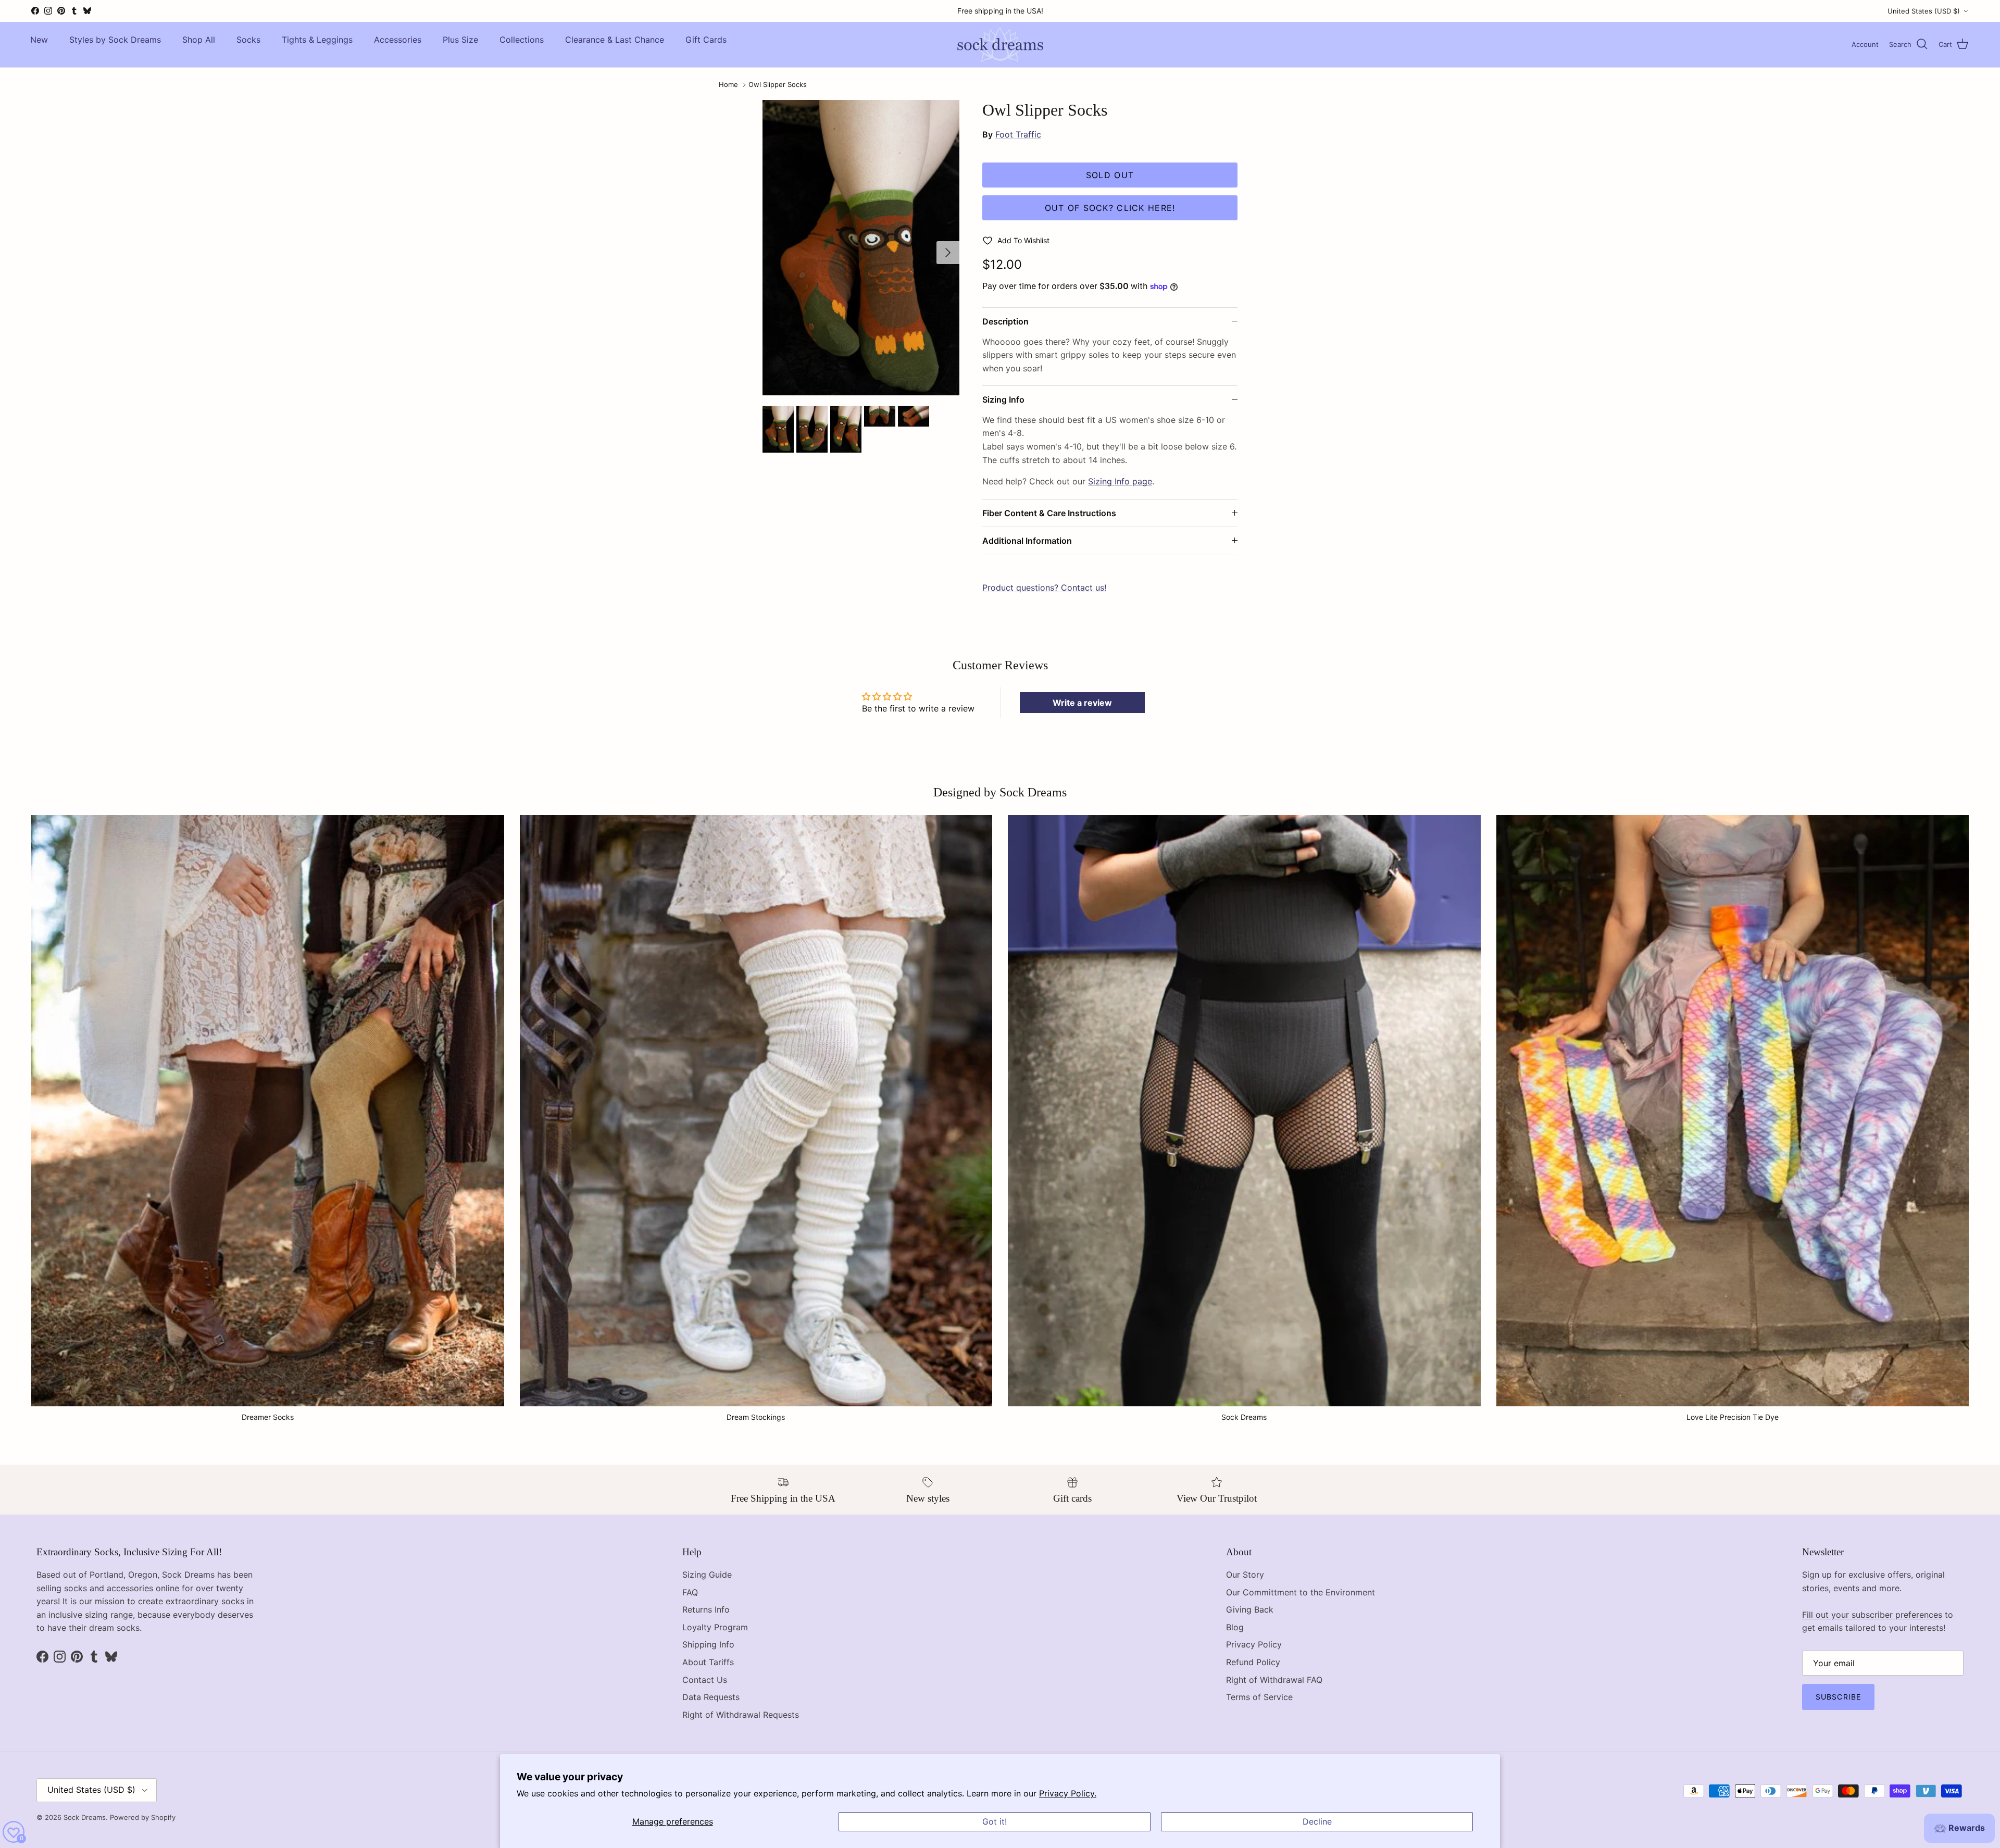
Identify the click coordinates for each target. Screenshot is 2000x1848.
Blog (1235, 1627)
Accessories (398, 40)
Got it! (995, 1821)
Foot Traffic (1018, 134)
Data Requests (711, 1697)
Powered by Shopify (143, 1817)
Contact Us (705, 1680)
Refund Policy (1253, 1662)
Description (1005, 321)
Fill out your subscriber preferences (1872, 1615)
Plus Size (460, 40)
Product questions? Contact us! (1044, 588)
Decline (1317, 1821)
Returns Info (706, 1609)
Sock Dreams (85, 1817)
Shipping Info (708, 1644)
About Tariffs (708, 1662)
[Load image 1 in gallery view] (861, 248)
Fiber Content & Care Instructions (1049, 513)
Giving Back (1250, 1609)
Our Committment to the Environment (1301, 1592)
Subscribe (1838, 1697)
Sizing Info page (1120, 481)
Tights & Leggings (317, 40)
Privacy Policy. (1068, 1793)
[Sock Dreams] (1000, 45)
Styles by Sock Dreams (115, 40)
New (39, 40)
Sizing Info (1003, 399)
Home (728, 85)
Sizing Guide (707, 1575)
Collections (522, 40)
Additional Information (1027, 541)
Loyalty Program (715, 1627)
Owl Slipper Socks (778, 85)
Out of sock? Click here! (1110, 208)
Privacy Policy (1254, 1644)
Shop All (199, 40)
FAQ (690, 1592)
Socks (248, 40)
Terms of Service (1259, 1697)
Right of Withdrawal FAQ (1274, 1680)
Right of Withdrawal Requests (741, 1715)
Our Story (1245, 1575)
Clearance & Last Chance (615, 40)
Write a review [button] (1082, 703)
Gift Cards (706, 40)
